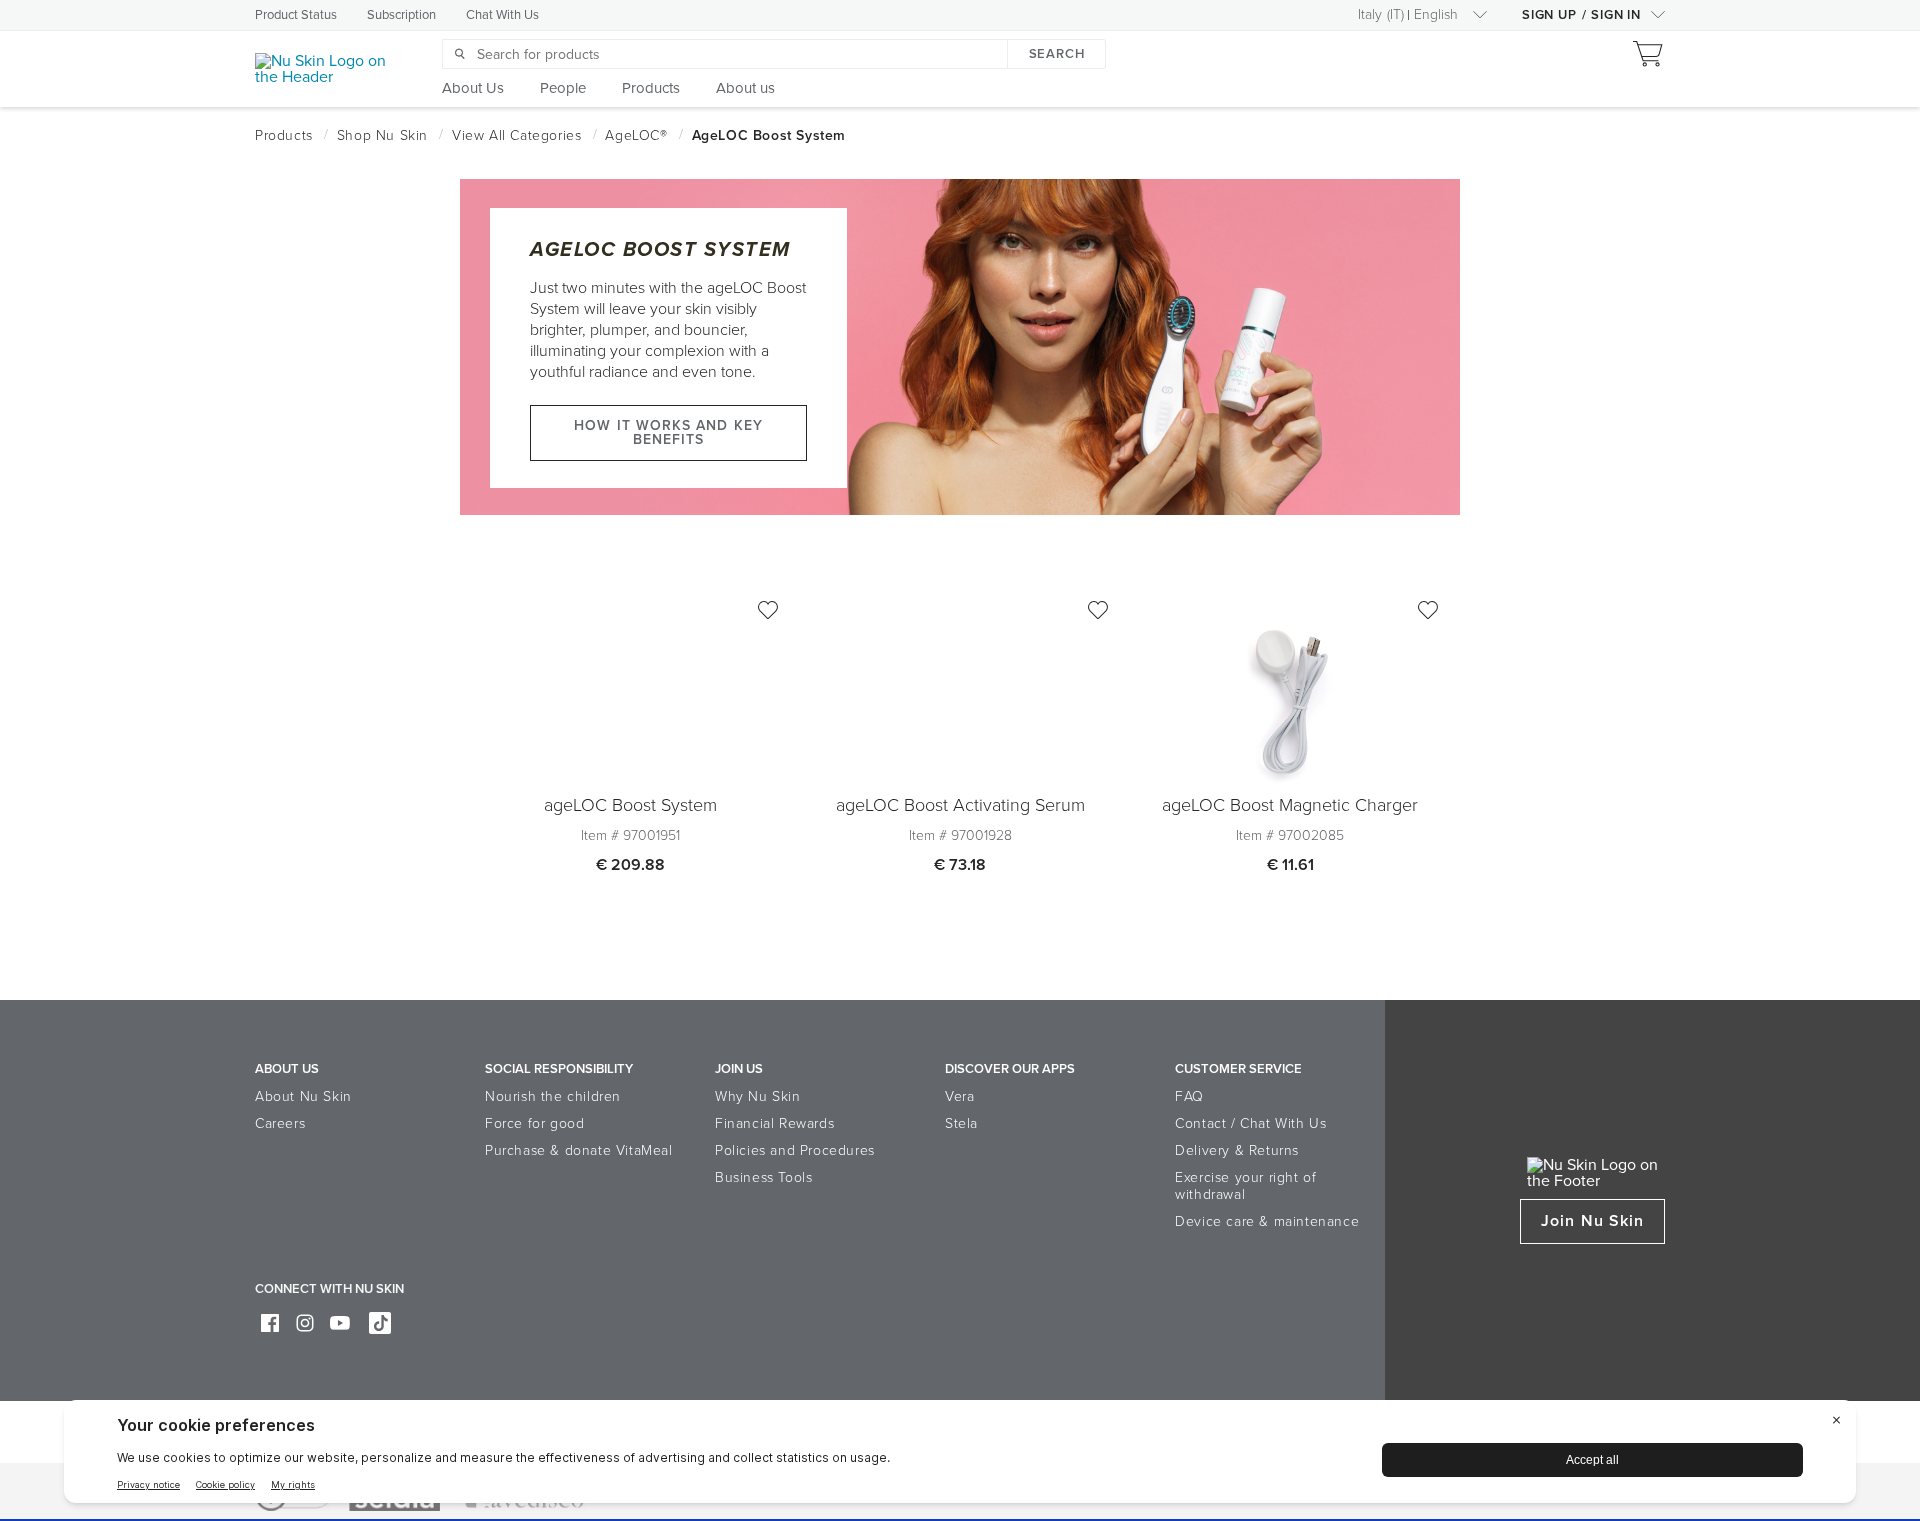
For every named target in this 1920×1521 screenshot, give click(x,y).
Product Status (296, 15)
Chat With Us (502, 15)
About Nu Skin (303, 1096)
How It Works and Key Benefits (668, 432)
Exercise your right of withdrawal (1245, 1186)
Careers (280, 1123)
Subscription (401, 15)
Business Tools (763, 1177)
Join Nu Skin (1592, 1221)
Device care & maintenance (1267, 1221)
